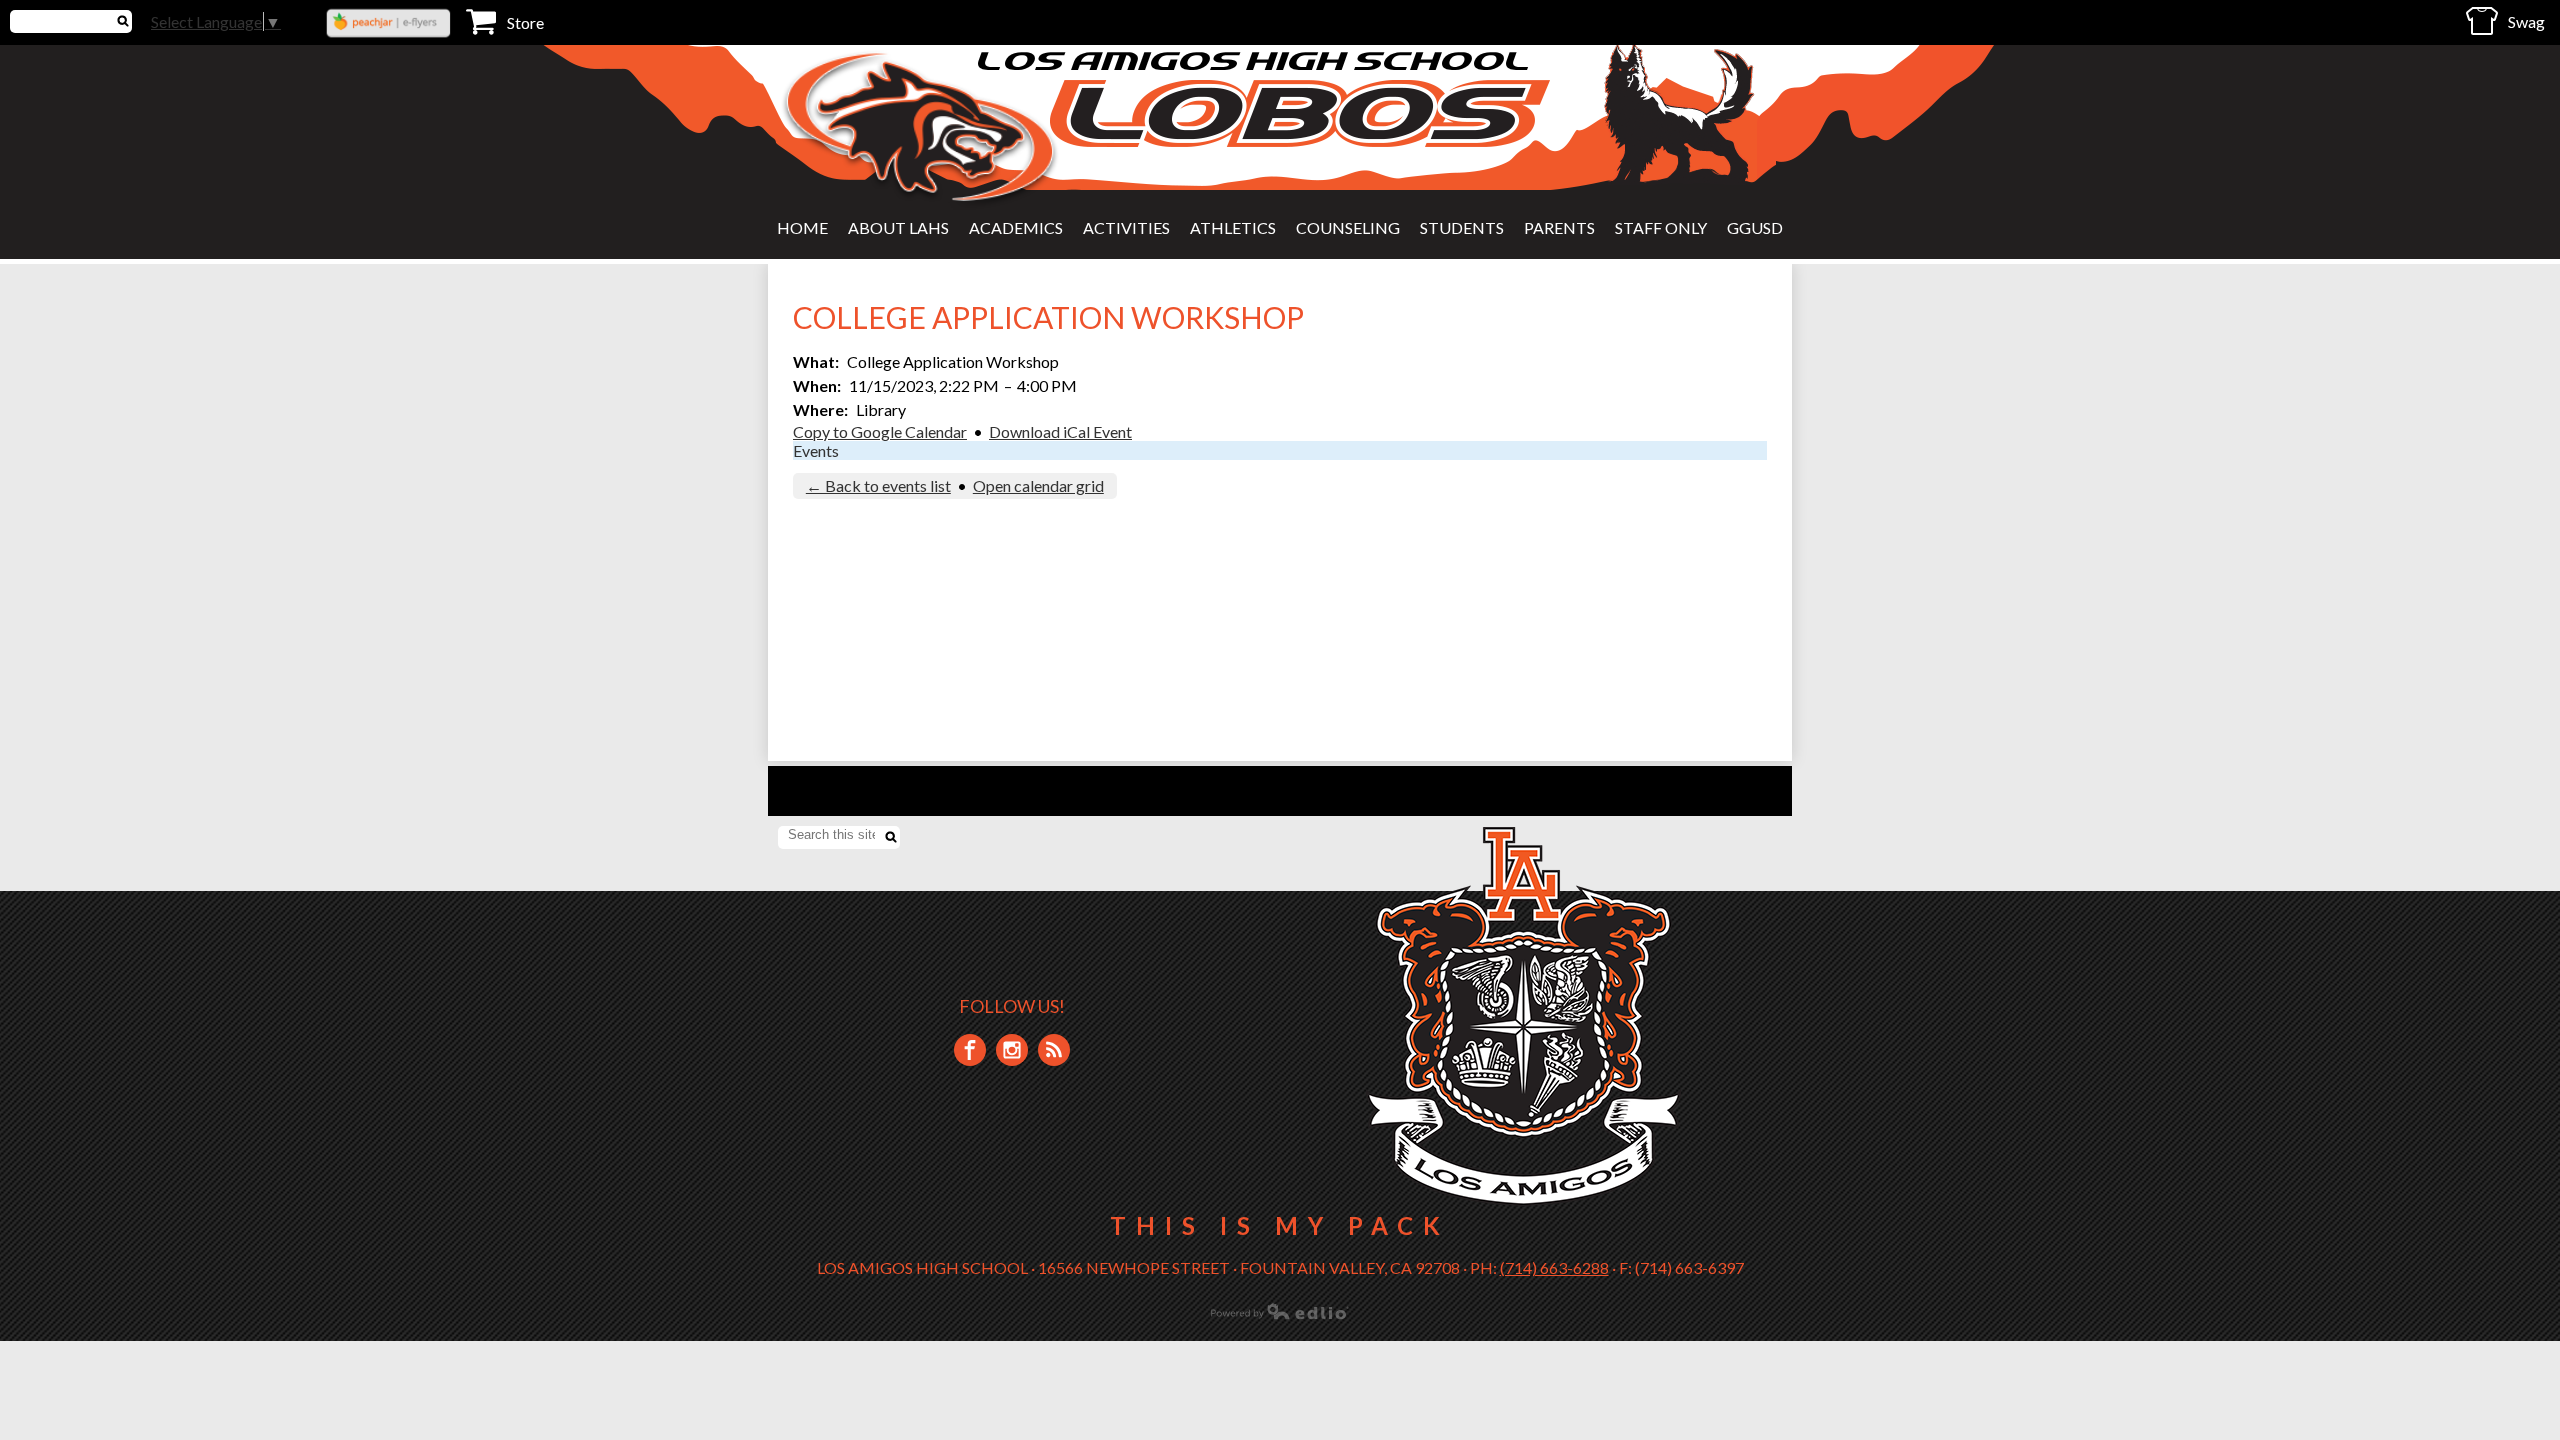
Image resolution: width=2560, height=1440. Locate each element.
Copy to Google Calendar (880, 431)
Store (525, 22)
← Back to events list (878, 485)
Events (816, 450)
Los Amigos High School (1255, 60)
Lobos (1300, 113)
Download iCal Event (1060, 431)
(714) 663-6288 (1554, 1267)
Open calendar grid (1038, 485)
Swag (2526, 21)
